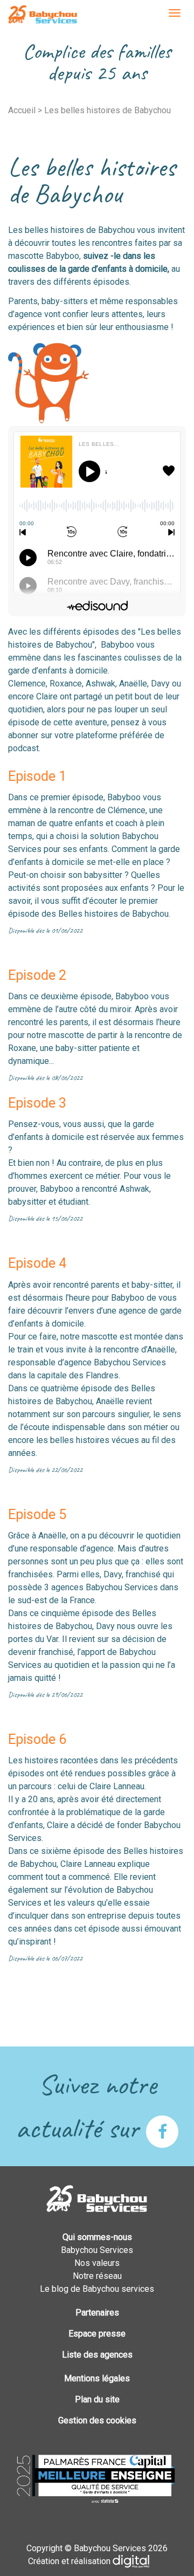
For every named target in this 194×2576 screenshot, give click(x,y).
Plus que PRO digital (140, 2561)
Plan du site (97, 2399)
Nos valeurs (97, 2263)
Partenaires (97, 2313)
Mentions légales (97, 2378)
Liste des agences (97, 2355)
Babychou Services (43, 15)
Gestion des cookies (97, 2420)
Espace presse (97, 2334)
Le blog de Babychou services (97, 2289)
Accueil (22, 110)
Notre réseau (97, 2276)
